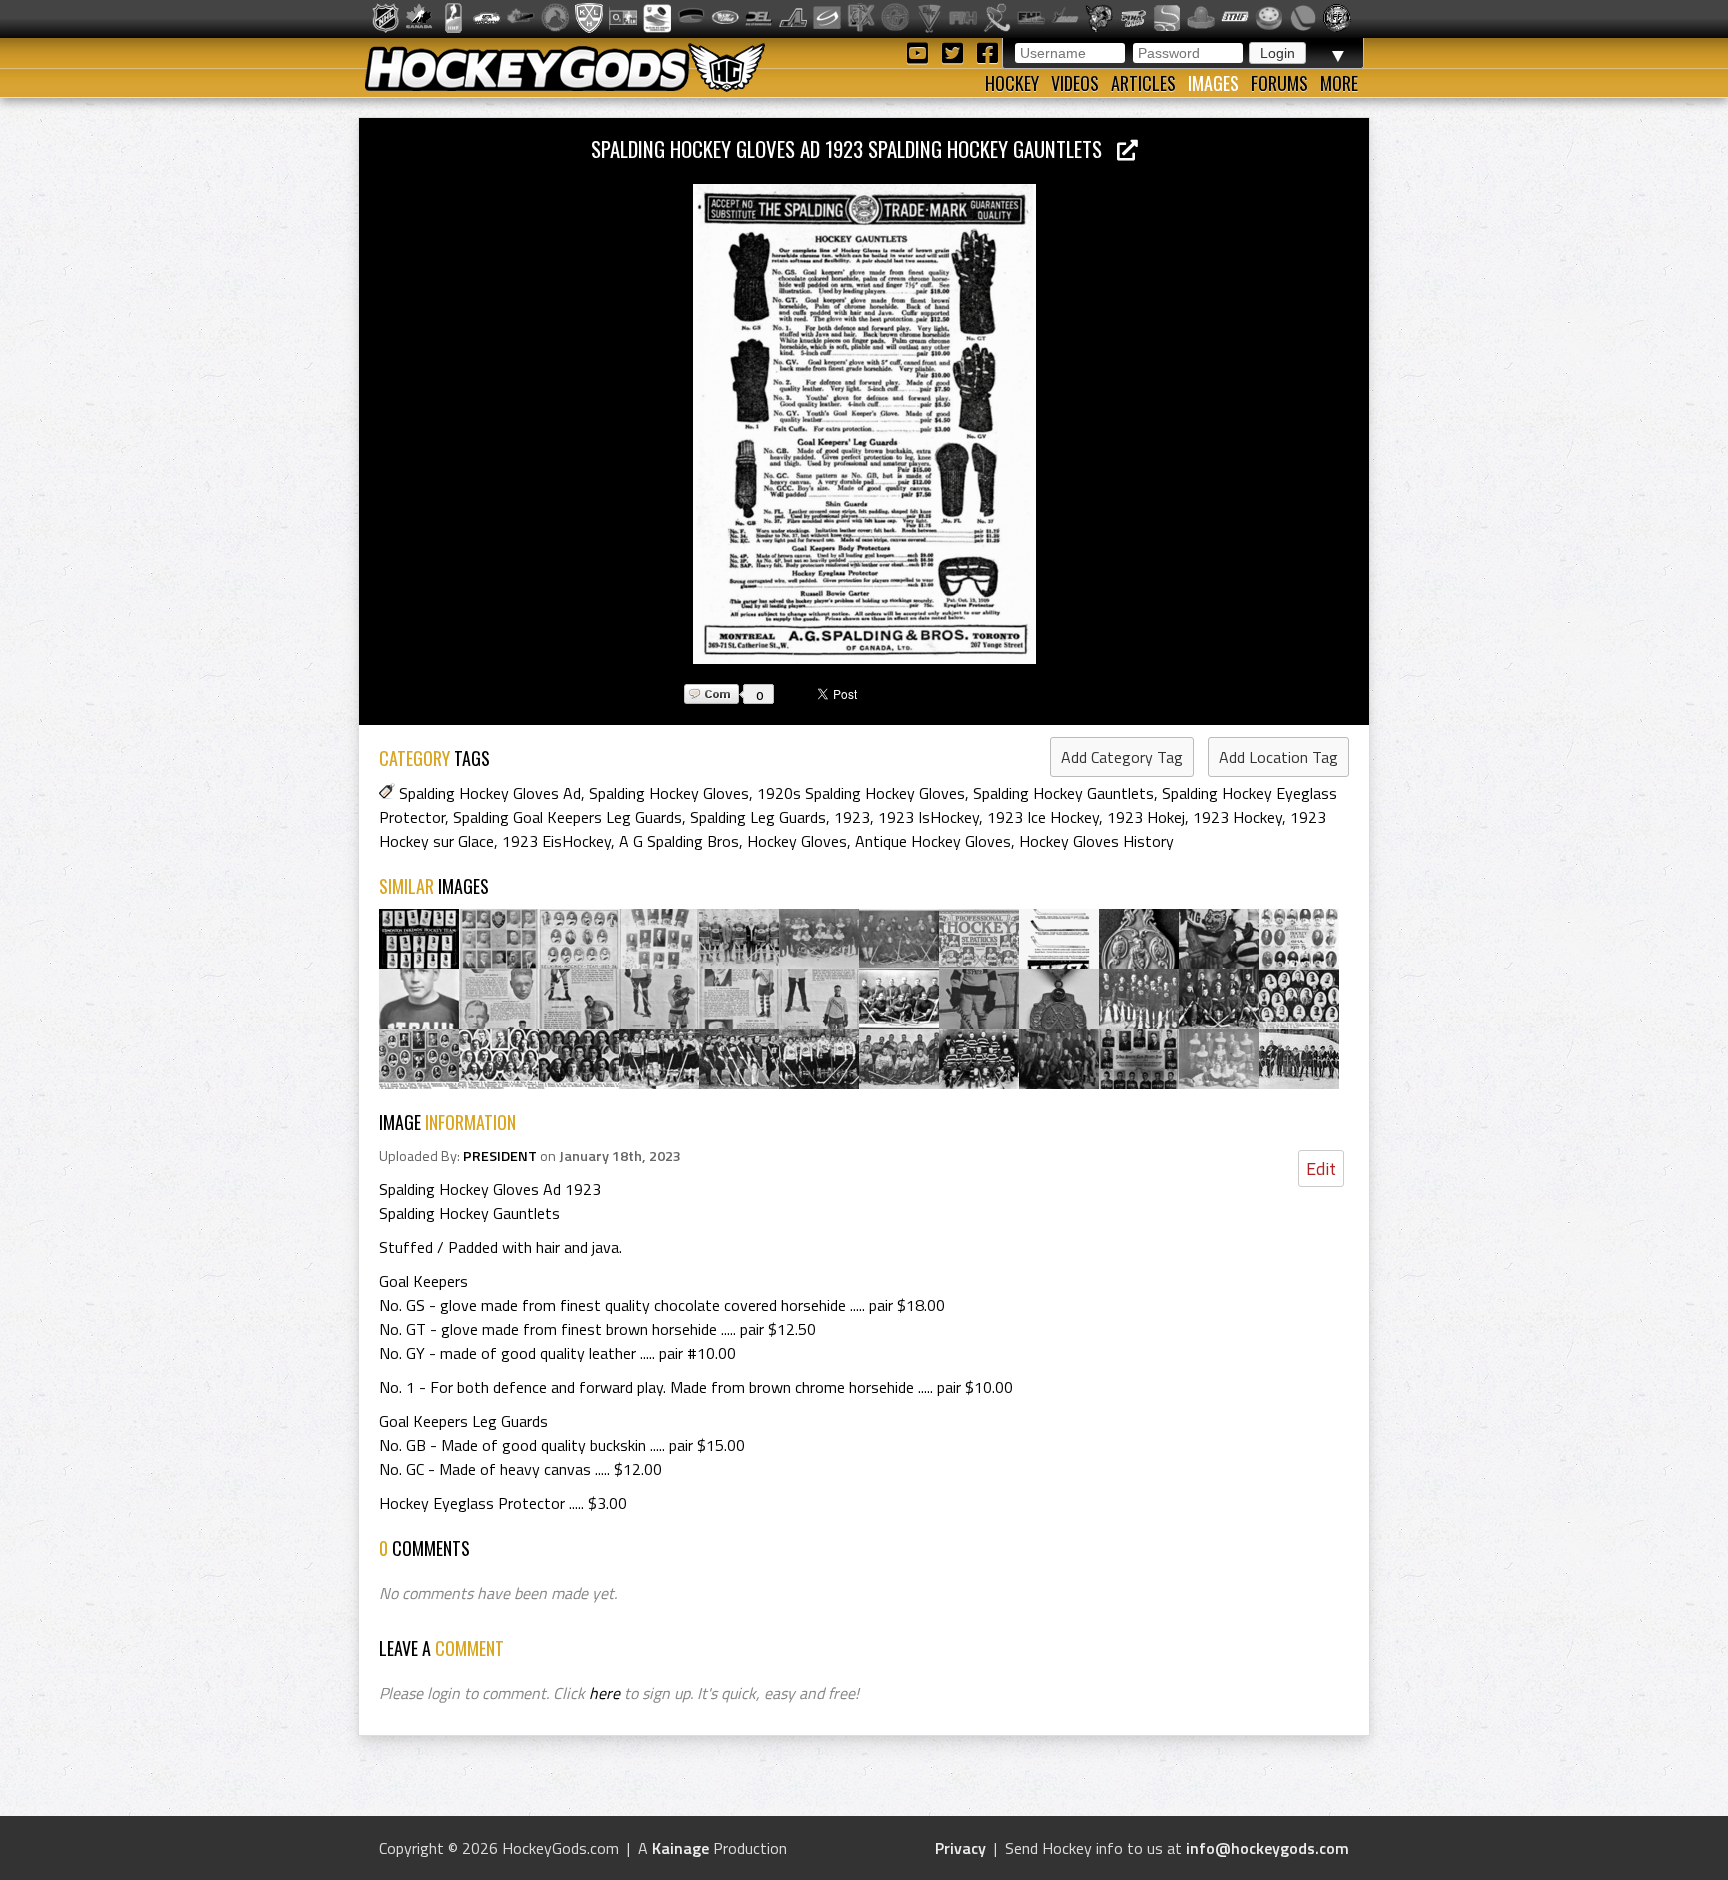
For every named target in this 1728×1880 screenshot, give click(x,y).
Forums (1279, 83)
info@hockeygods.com (1267, 1848)
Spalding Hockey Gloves (669, 793)
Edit (1321, 1168)
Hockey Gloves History (1096, 841)
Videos (1075, 83)
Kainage (680, 1848)
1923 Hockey (1237, 817)
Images (1213, 83)
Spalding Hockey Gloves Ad (490, 793)
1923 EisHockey (556, 841)
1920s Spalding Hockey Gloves (861, 793)
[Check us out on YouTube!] (920, 51)
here (604, 1693)
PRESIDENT (500, 1156)
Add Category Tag (1122, 757)
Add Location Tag (1278, 757)
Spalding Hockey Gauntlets (1063, 793)
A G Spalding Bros (679, 841)
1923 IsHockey (928, 817)
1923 (852, 817)
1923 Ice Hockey (1043, 817)
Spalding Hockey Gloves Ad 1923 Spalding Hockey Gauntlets (854, 148)
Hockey (1012, 83)
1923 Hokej (1146, 817)
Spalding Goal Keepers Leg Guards (567, 817)
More (1339, 83)
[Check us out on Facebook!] (987, 51)
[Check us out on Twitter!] (955, 51)
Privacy (960, 1848)
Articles (1143, 83)
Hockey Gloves (797, 841)
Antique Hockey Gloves (933, 841)
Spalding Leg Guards (758, 817)
